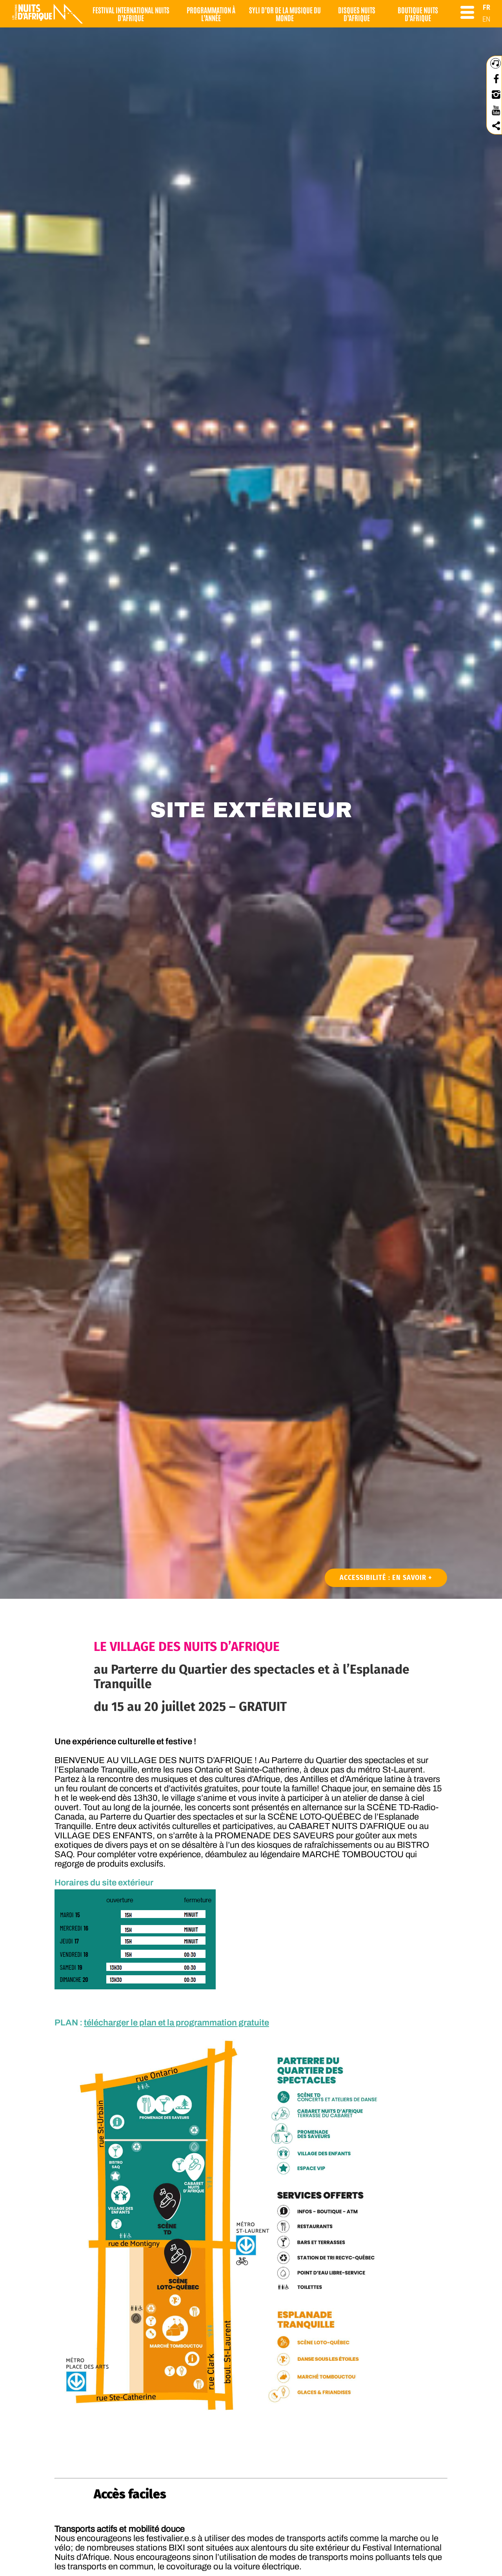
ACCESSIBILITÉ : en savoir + (386, 1578)
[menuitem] (487, 7)
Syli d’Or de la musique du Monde (285, 14)
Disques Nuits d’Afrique (357, 14)
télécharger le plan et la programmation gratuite (176, 2023)
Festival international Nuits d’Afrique (131, 14)
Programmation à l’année (211, 14)
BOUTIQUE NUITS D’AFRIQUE (418, 14)
